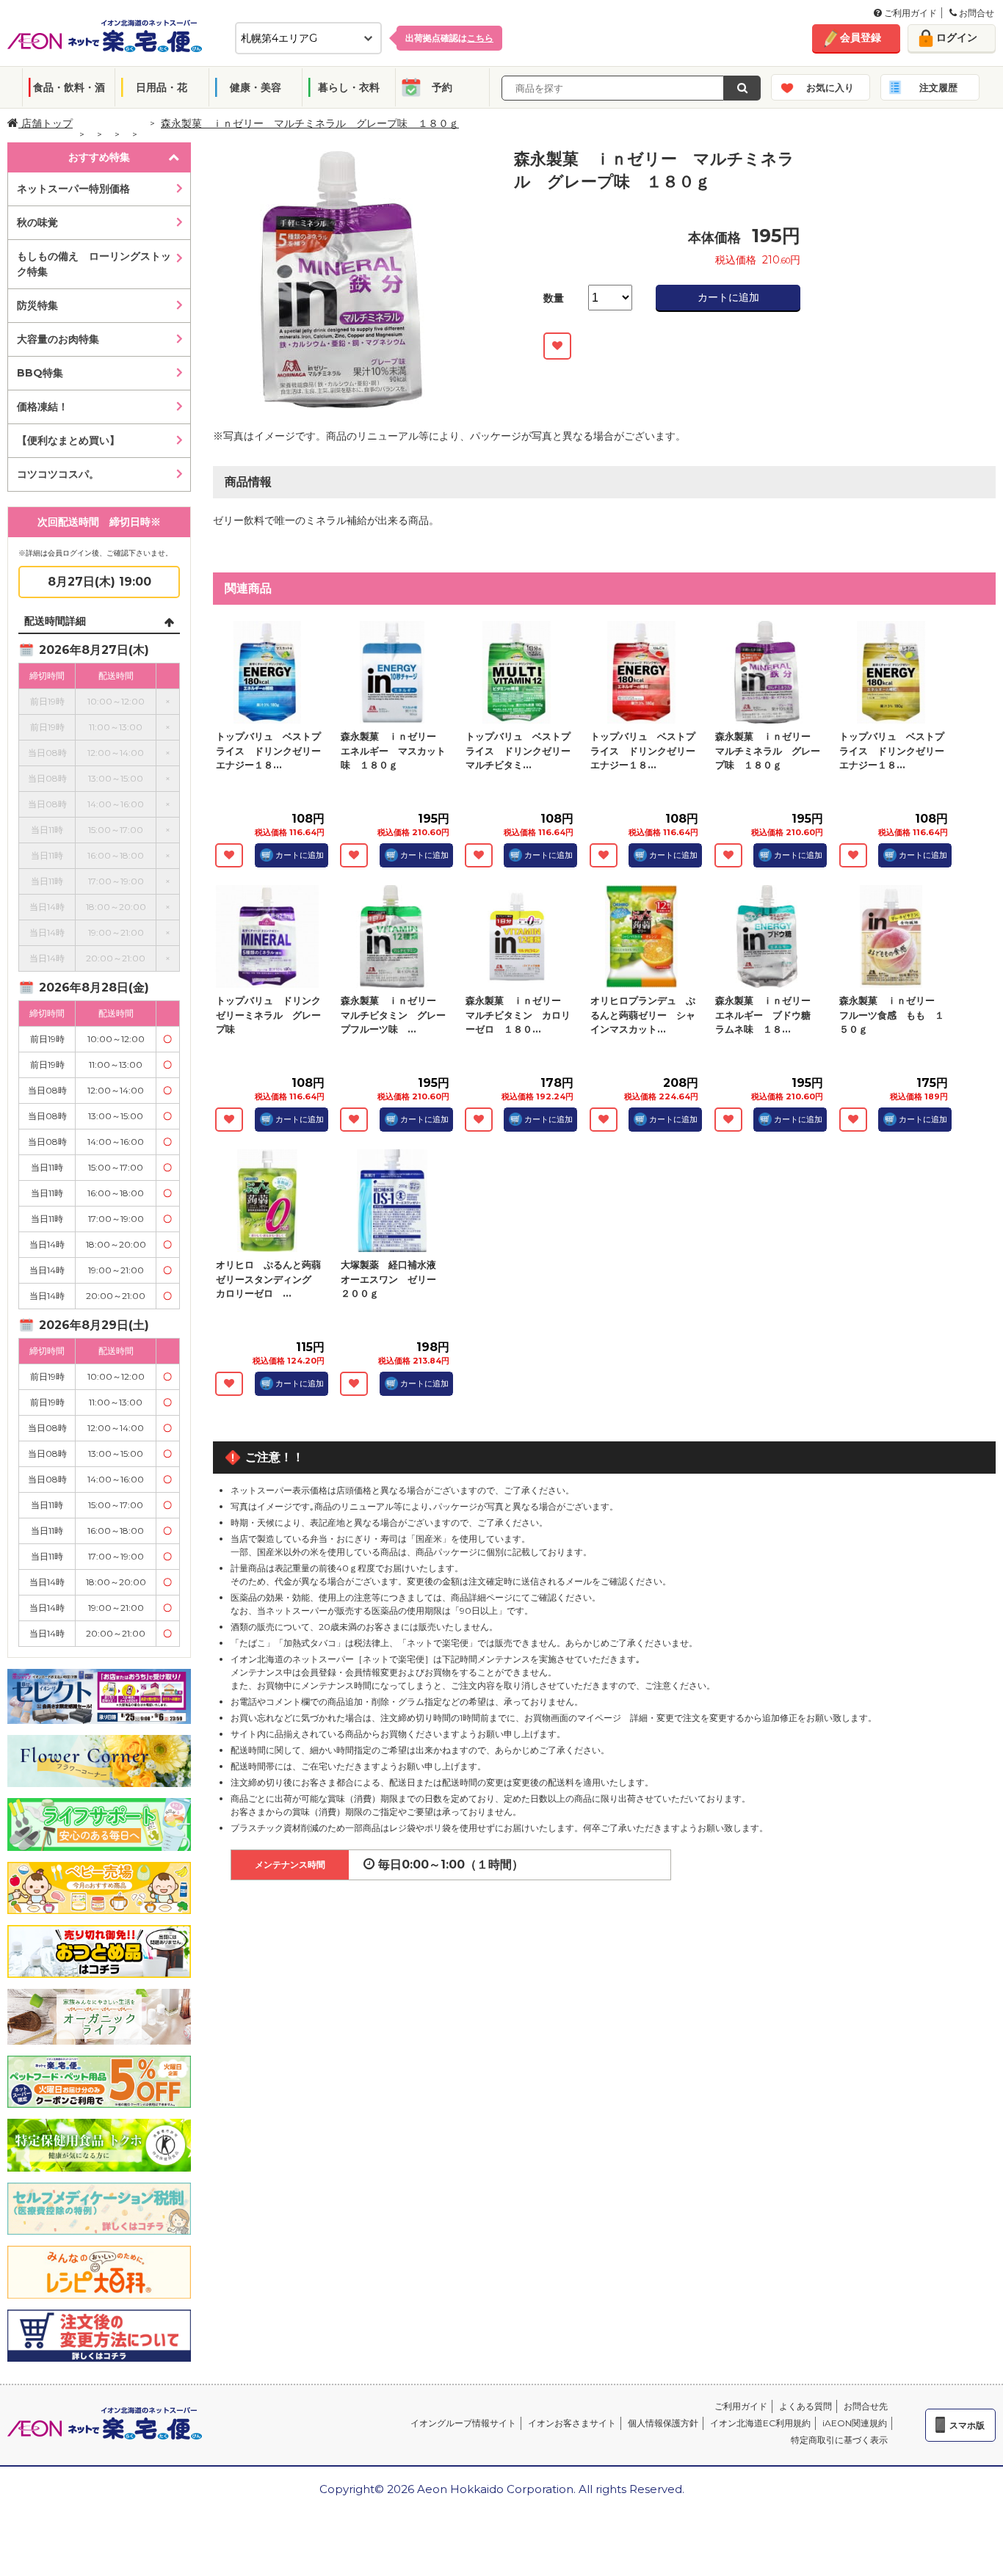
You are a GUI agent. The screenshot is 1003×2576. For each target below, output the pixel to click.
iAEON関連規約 (855, 2423)
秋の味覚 (37, 222)
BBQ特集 (40, 373)
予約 (442, 87)
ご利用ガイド (909, 13)
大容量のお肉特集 (58, 339)
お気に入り (830, 87)
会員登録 (861, 37)
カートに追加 (728, 297)
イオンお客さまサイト (572, 2423)
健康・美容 (256, 87)
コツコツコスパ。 (58, 474)
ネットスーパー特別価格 (73, 189)
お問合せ (975, 13)
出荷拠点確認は (449, 38)
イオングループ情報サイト (463, 2423)
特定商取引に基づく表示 (839, 2440)
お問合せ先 (866, 2406)
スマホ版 (967, 2425)
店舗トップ (46, 123)
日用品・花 (162, 87)
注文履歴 (938, 87)
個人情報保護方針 (663, 2423)
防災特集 (37, 305)
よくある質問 (805, 2406)
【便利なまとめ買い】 (68, 440)
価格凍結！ (43, 407)
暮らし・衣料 (349, 87)
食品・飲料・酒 (69, 87)
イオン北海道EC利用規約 (760, 2423)
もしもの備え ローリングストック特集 (94, 264)
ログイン (957, 37)
